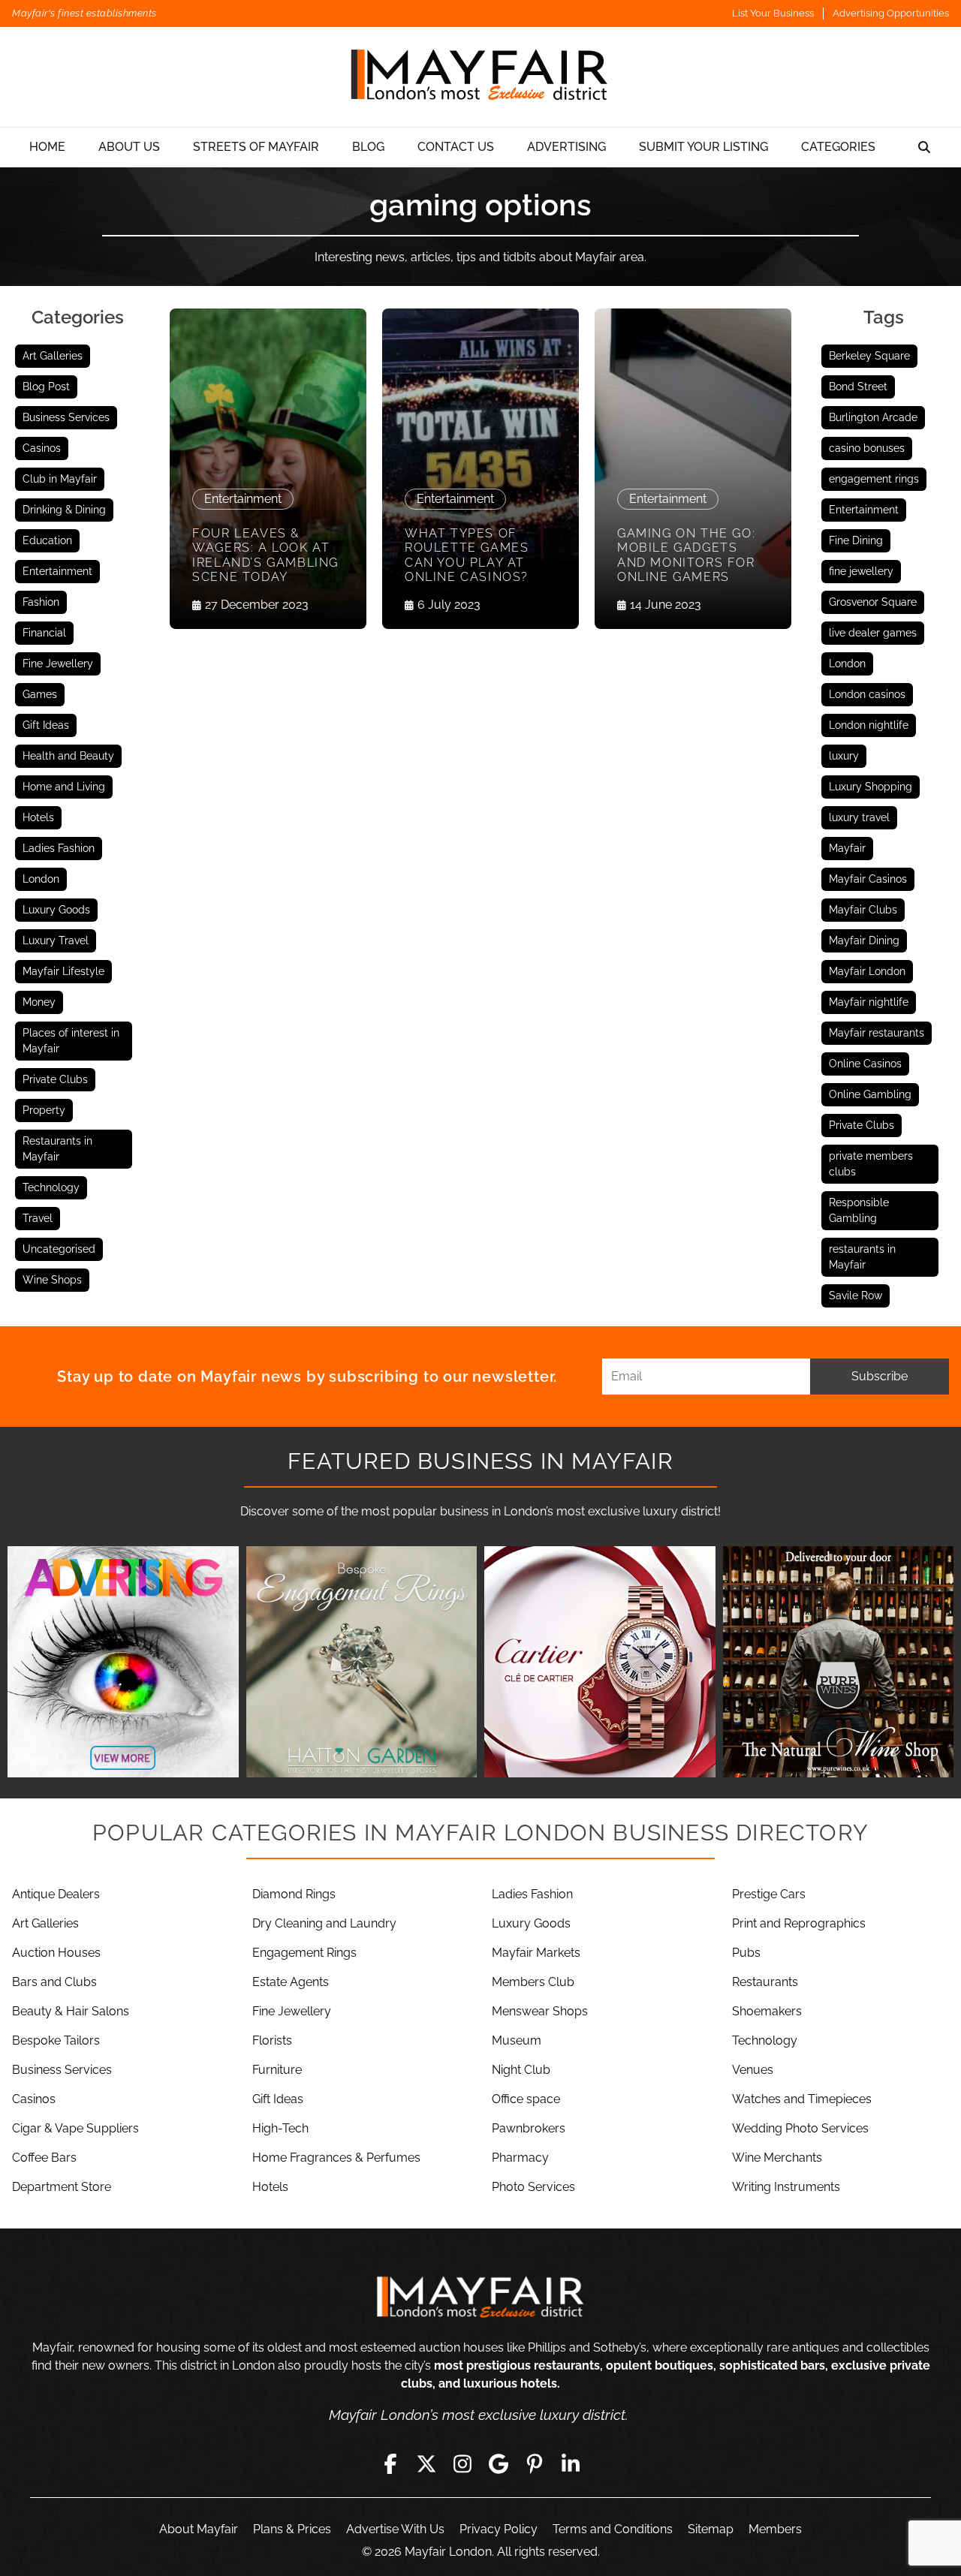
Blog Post (46, 387)
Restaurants (765, 1982)
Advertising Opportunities (891, 13)
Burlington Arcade (873, 417)
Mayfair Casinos (868, 879)
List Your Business (773, 13)
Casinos (42, 448)
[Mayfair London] (480, 77)
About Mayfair (199, 2529)
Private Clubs (55, 1079)
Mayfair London (867, 971)
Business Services (66, 417)
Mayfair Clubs (863, 910)
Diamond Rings (294, 1894)
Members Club (533, 1982)
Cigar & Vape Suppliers (75, 2128)
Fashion (41, 602)
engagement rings (874, 479)
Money (39, 1002)
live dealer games (873, 633)
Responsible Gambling (859, 1210)
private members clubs (871, 1164)
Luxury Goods (56, 910)
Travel (38, 1218)
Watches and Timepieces (802, 2099)
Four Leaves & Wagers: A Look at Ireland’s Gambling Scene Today (265, 555)
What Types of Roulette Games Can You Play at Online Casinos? (467, 555)
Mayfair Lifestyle (63, 971)
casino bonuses (867, 448)
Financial (44, 633)
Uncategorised (59, 1249)
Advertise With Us (395, 2529)
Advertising (566, 147)
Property (44, 1110)
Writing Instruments (786, 2187)
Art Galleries (53, 356)
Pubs (746, 1953)
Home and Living (64, 787)
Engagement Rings (304, 1953)
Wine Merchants (777, 2158)
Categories (838, 147)
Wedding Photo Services (800, 2128)
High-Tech (280, 2128)
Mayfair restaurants (877, 1033)
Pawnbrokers (529, 2128)
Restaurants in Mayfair (57, 1149)
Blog (368, 147)
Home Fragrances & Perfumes (336, 2158)
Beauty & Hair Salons (71, 2011)
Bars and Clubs (54, 1982)
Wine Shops (52, 1280)
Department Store (62, 2187)
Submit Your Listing (703, 147)
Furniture (277, 2070)
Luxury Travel (56, 940)
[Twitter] (426, 2464)
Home (47, 147)
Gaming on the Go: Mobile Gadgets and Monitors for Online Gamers (686, 555)
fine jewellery (861, 571)
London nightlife (869, 725)
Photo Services (533, 2187)
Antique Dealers (56, 1894)
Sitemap (711, 2529)
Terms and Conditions (613, 2529)
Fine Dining (856, 540)
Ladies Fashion (59, 848)
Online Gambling (870, 1094)
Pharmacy (520, 2158)
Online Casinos (865, 1064)
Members (775, 2529)
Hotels (38, 817)
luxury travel (859, 817)
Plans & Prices (292, 2529)
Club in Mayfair (60, 479)
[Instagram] (462, 2464)
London (41, 879)
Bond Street (858, 387)
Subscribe (880, 1376)
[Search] (924, 147)
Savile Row (856, 1296)
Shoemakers (767, 2011)
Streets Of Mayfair (256, 147)
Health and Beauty (68, 756)
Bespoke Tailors (56, 2040)
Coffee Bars (44, 2158)
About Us (129, 147)
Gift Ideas (46, 725)
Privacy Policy (499, 2529)
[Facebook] (390, 2464)
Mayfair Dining (864, 940)
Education (47, 540)
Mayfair (847, 848)
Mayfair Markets (536, 1953)
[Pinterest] (535, 2464)
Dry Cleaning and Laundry (324, 1923)
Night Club (521, 2070)
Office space (526, 2099)
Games (40, 694)
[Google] (499, 2464)
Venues (753, 2070)
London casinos (867, 694)
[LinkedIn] (571, 2464)
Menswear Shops (540, 2011)
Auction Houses (56, 1953)
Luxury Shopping (871, 787)
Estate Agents (291, 1982)
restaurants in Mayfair (862, 1257)
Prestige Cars (769, 1894)
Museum (517, 2040)
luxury (844, 756)
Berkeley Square (869, 356)
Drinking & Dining (64, 510)
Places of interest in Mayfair (71, 1041)
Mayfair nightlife (869, 1002)
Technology (51, 1187)
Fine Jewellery (58, 664)
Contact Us (456, 147)
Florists (272, 2040)
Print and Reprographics (799, 1923)
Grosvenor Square (873, 602)
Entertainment (57, 571)
